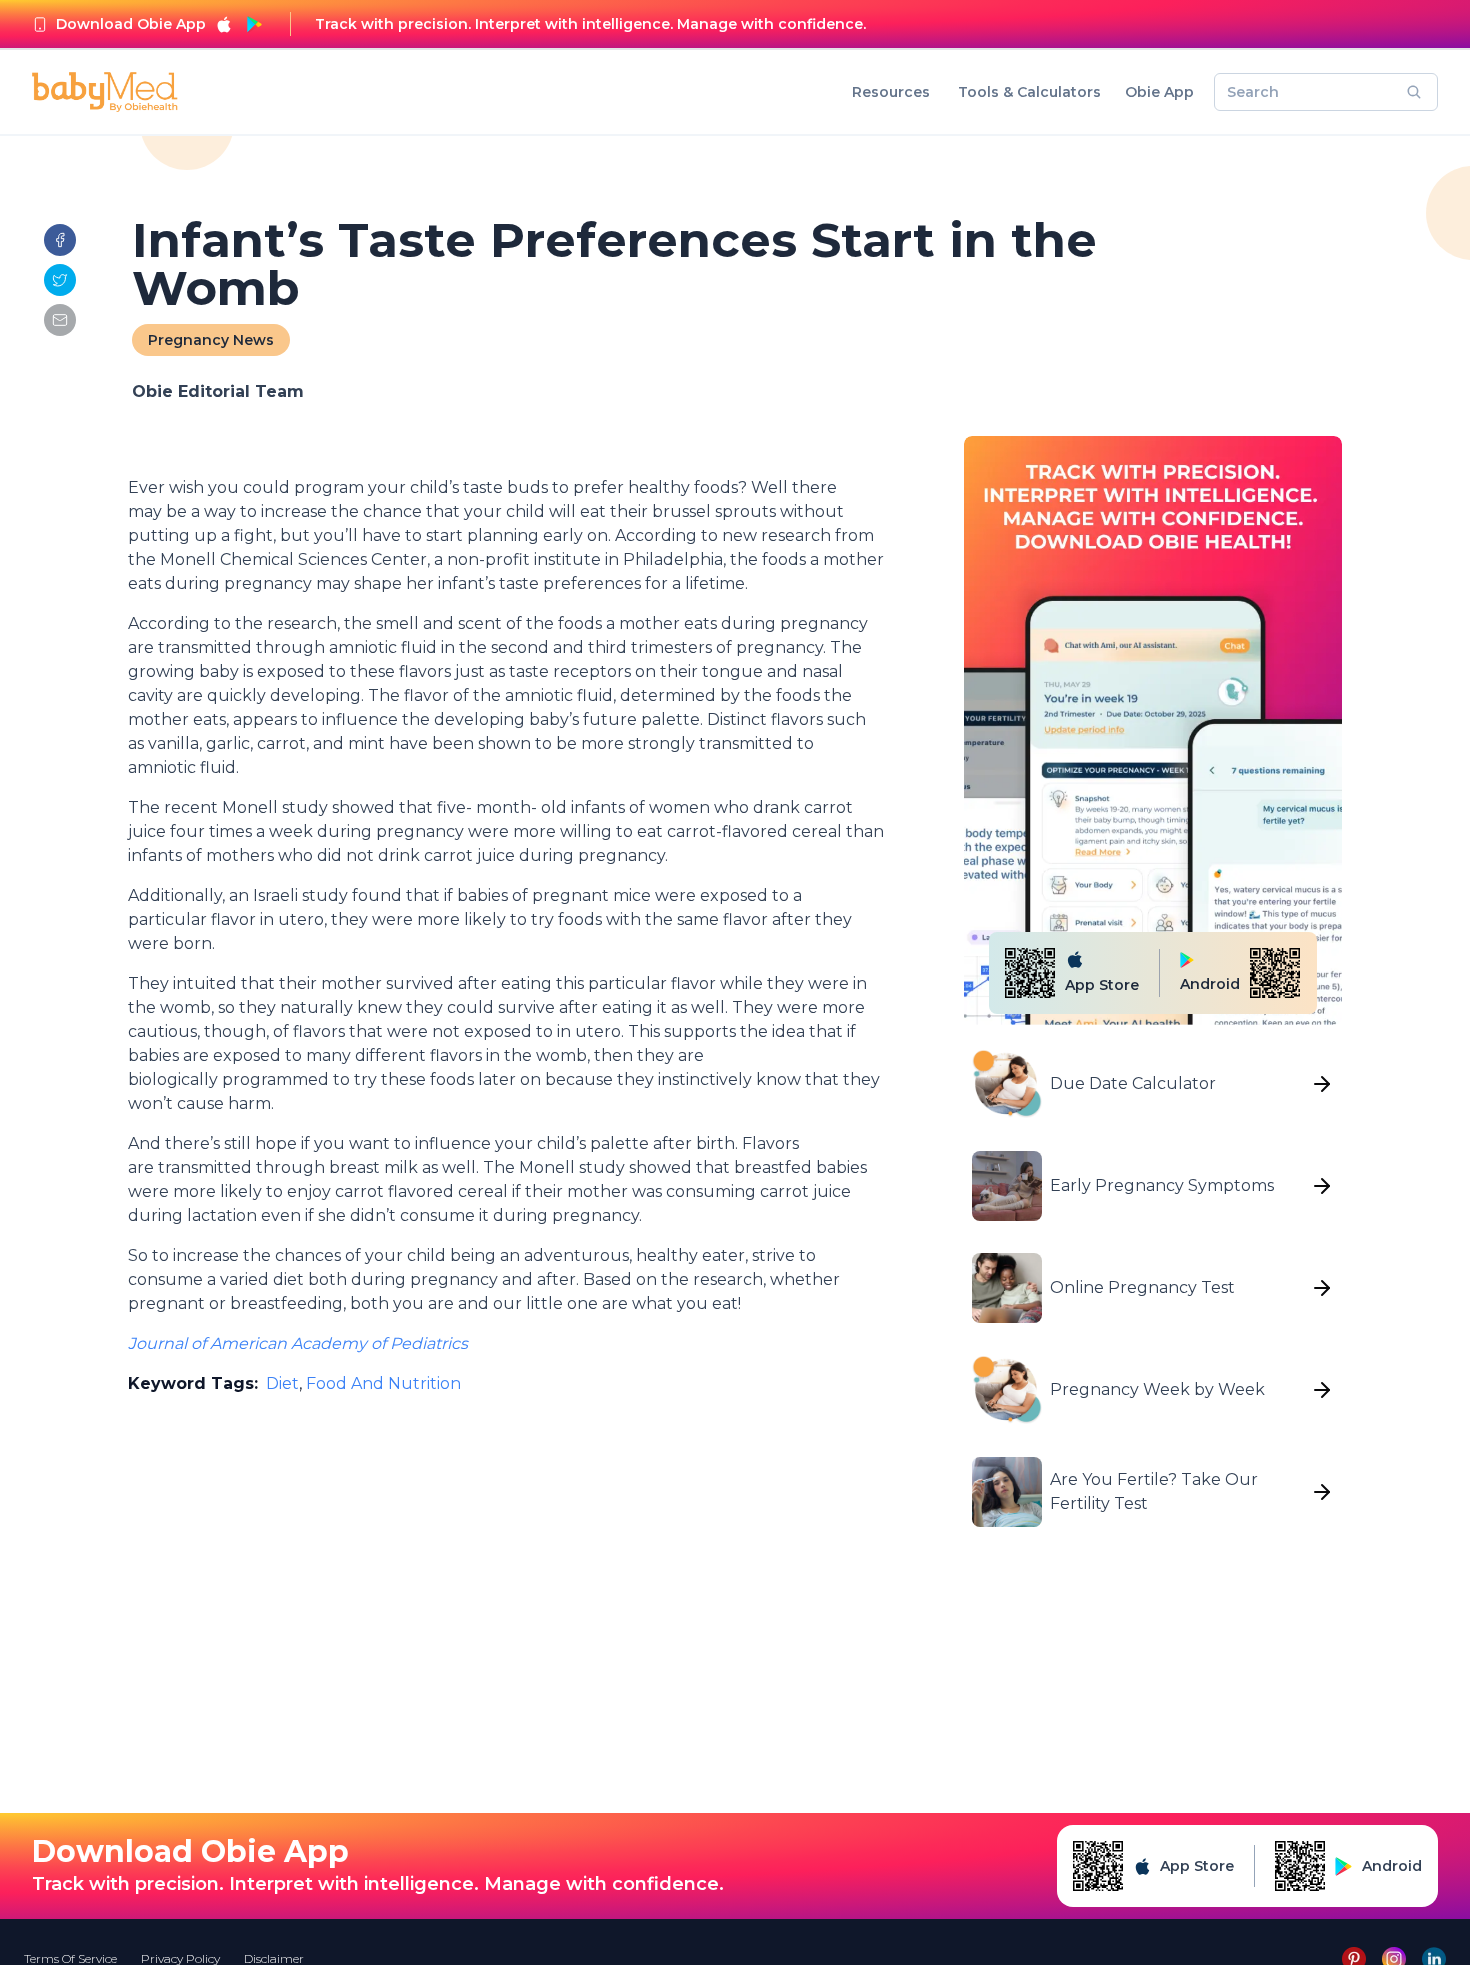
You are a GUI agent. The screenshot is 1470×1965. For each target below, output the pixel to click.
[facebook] (60, 240)
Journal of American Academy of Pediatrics (298, 1343)
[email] (60, 320)
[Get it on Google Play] (254, 24)
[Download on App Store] (224, 24)
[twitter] (60, 280)
